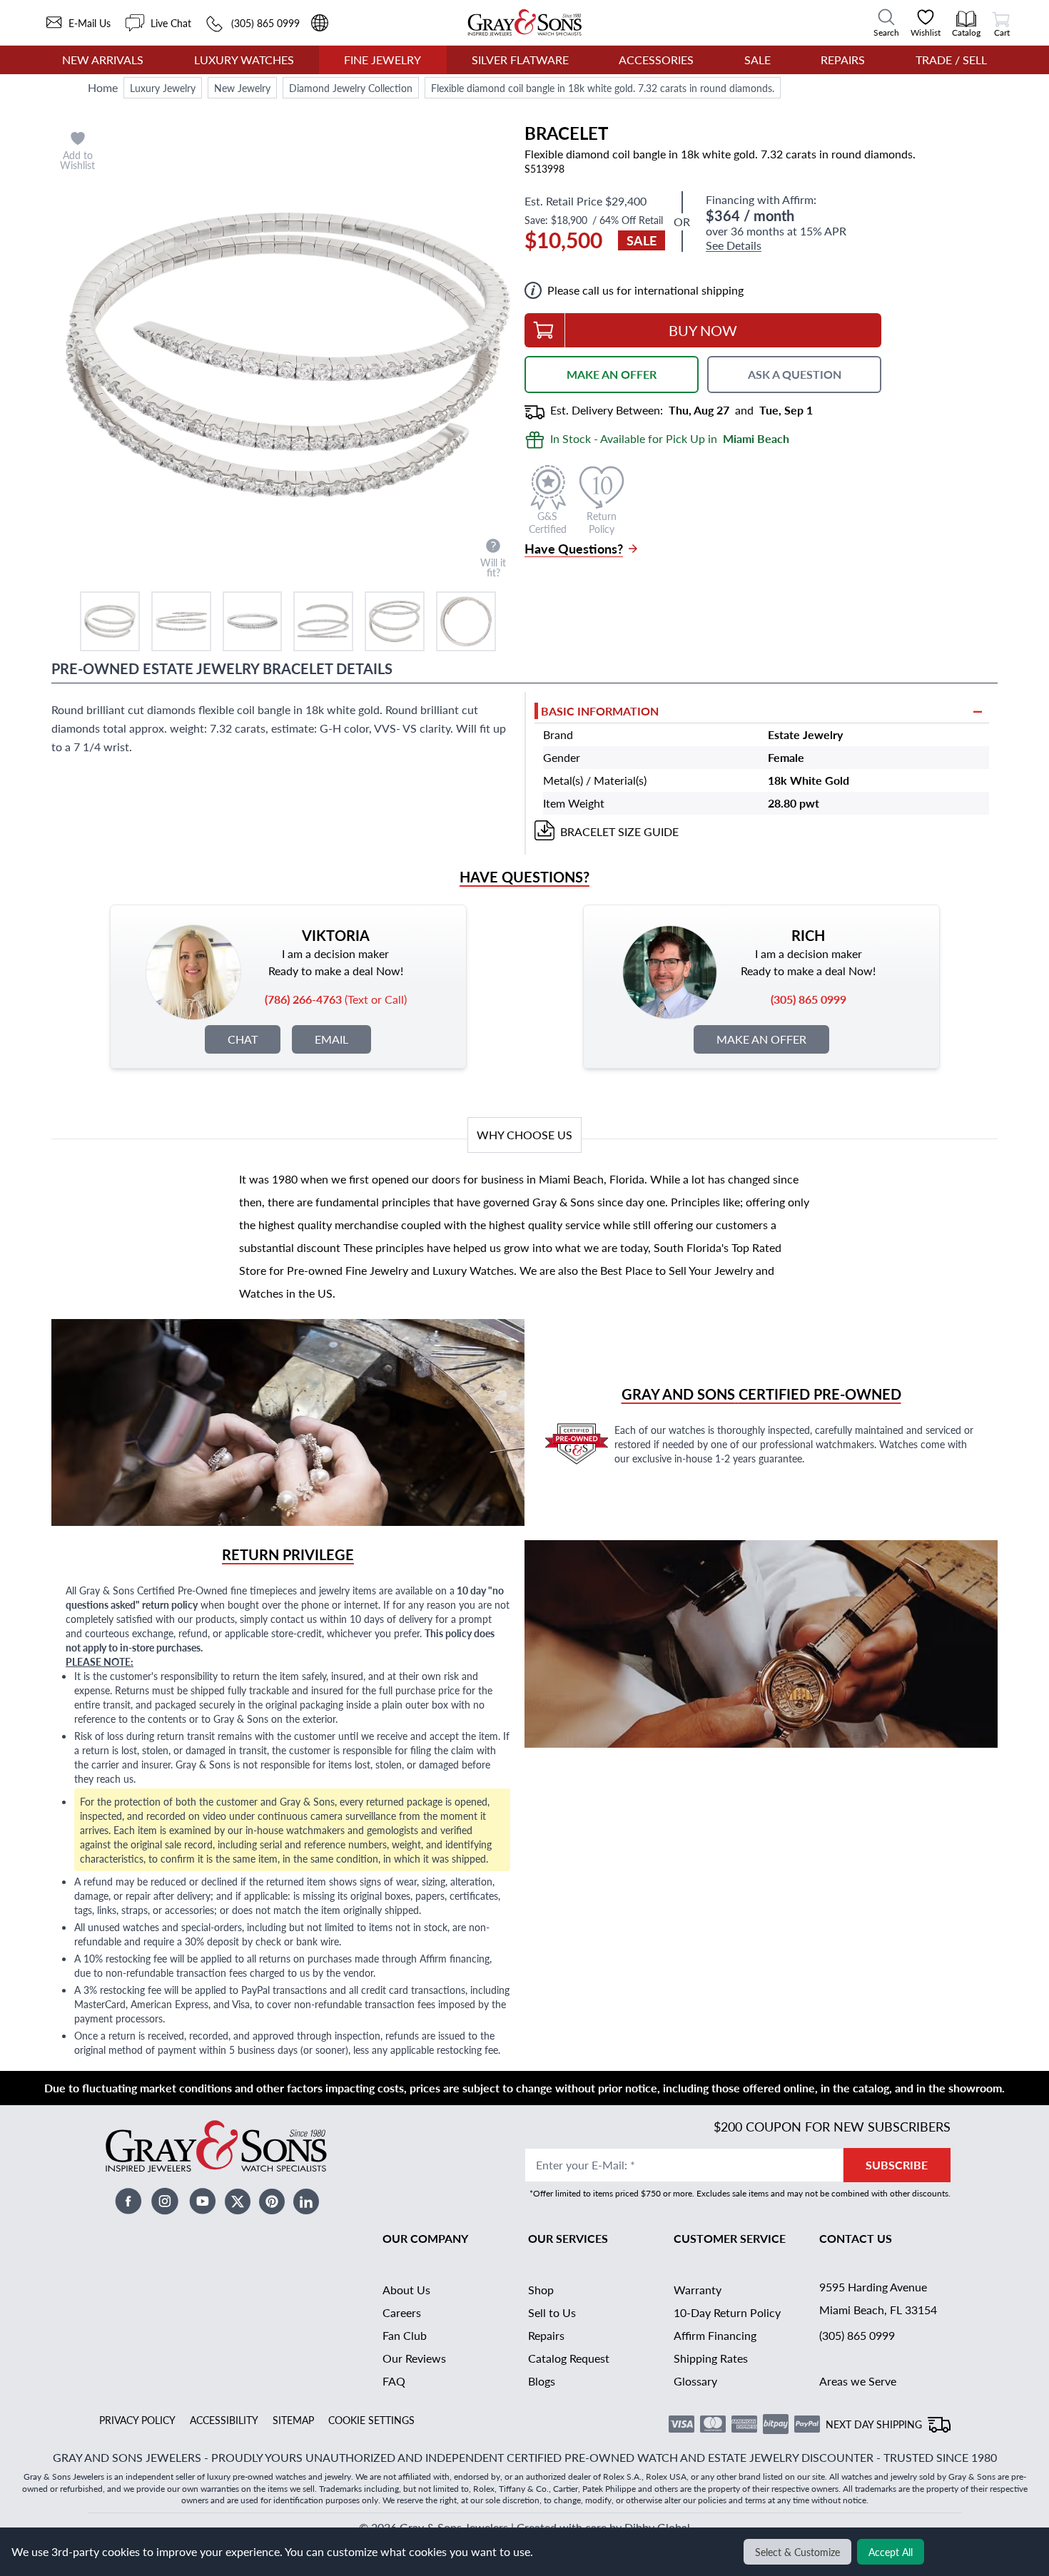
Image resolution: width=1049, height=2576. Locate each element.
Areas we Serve (858, 2381)
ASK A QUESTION (795, 374)
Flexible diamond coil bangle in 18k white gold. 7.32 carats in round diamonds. (603, 88)
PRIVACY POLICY (137, 2420)
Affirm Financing (715, 2335)
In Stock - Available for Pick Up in (670, 438)
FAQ (394, 2381)
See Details (734, 246)
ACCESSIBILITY (224, 2420)
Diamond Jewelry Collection (351, 88)
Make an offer (761, 1039)
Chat (243, 1039)
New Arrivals (103, 60)
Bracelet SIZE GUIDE (619, 831)
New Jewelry (242, 88)
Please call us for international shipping (645, 290)
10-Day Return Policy (727, 2312)
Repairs (843, 60)
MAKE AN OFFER (612, 374)
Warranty (698, 2290)
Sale (757, 60)
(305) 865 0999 (857, 2335)
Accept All (891, 2552)
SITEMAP (293, 2420)
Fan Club (405, 2335)
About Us (406, 2290)
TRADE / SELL (951, 60)
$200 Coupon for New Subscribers (832, 2126)
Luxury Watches (244, 60)
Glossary (695, 2381)
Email (331, 1039)
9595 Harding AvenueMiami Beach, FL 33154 (878, 2298)
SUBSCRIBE (897, 2165)
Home (103, 87)
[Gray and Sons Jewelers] (525, 22)
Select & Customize (797, 2552)
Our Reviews (414, 2358)
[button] (110, 621)
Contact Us (856, 2238)
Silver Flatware (520, 60)
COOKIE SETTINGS (371, 2420)
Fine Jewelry (382, 60)
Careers (402, 2312)
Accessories (656, 60)
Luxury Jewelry (163, 88)
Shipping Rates (711, 2358)
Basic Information (600, 711)
